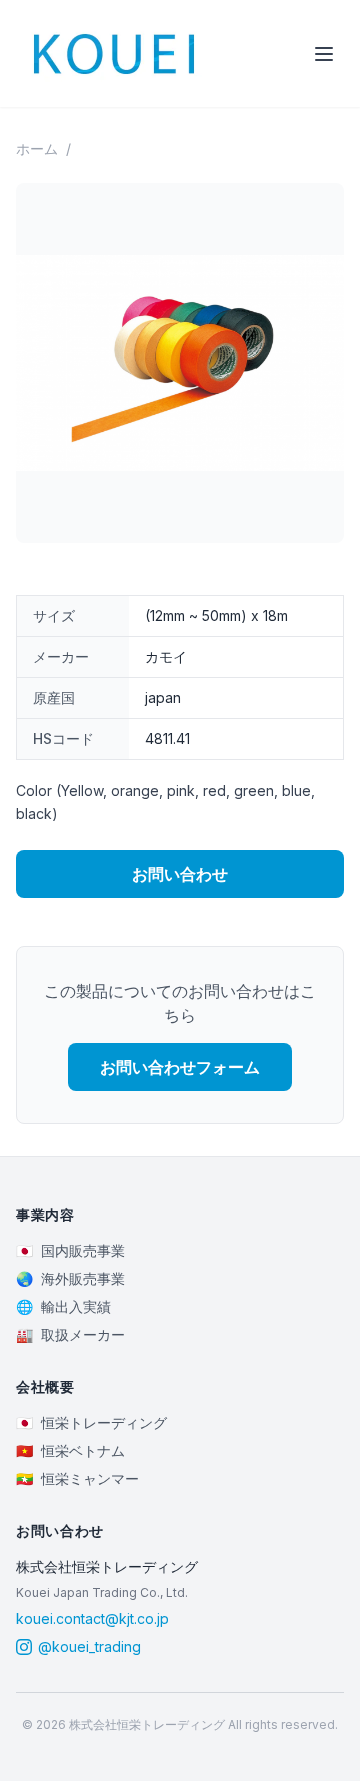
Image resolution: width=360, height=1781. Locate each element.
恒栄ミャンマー (77, 1478)
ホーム (37, 148)
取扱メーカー (70, 1334)
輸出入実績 (63, 1306)
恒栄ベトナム (70, 1450)
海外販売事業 (70, 1278)
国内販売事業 (70, 1250)
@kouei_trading (89, 1646)
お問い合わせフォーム (180, 1067)
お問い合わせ (180, 874)
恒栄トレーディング (91, 1422)
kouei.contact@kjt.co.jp (92, 1618)
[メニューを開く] (324, 54)
